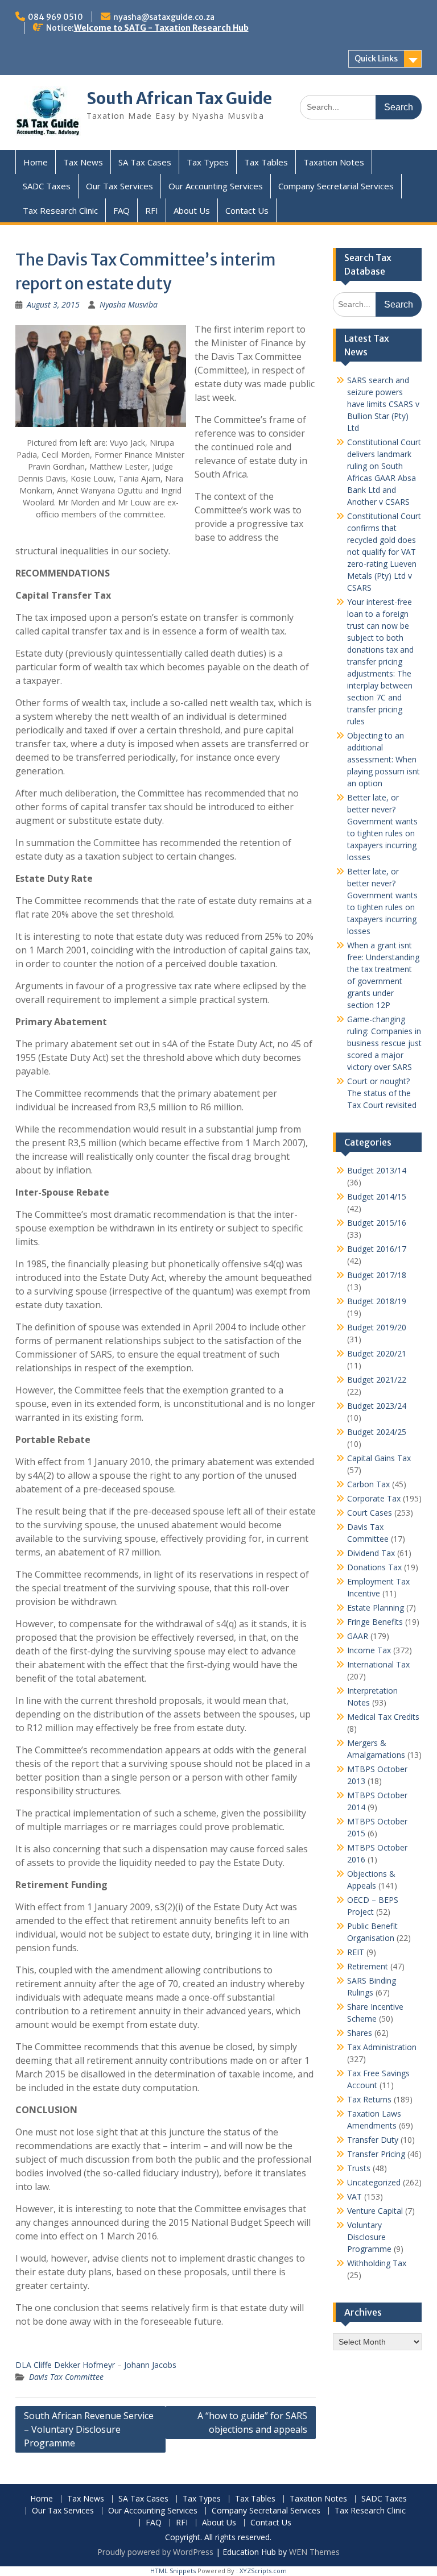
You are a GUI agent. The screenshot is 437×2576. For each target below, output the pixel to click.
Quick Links (376, 59)
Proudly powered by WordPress (155, 2552)
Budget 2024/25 (377, 1432)
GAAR (358, 1636)
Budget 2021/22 (377, 1380)
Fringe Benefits (375, 1622)
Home (36, 162)
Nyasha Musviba (129, 304)
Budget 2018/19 (377, 1301)
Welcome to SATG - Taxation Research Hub (161, 28)
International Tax (378, 1664)
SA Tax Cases (145, 162)
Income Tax (369, 1650)
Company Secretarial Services (336, 186)
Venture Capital (375, 2211)
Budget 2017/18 (377, 1275)
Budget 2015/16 (377, 1223)
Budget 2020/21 (377, 1353)
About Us (192, 210)
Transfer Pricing (376, 2154)
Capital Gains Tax (379, 1458)
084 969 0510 (55, 17)
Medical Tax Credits (383, 1717)
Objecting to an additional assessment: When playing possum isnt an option (384, 759)
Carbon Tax (368, 1484)
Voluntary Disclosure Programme (369, 2237)
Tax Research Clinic (60, 210)
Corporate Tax (374, 1498)
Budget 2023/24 (377, 1406)
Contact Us (247, 210)
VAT (354, 2197)
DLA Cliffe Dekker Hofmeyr (65, 2365)
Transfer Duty (373, 2140)
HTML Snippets (173, 2571)
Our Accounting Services (216, 186)
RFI (152, 210)
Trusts (359, 2168)
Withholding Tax (377, 2263)
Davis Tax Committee (66, 2377)
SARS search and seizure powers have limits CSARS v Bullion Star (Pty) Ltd (383, 404)
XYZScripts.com (263, 2571)
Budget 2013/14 (377, 1170)
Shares (360, 2033)
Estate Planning (376, 1608)
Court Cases (370, 1513)
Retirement (368, 1966)
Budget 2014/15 (377, 1196)
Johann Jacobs (150, 2365)
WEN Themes (314, 2552)
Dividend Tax (371, 1553)
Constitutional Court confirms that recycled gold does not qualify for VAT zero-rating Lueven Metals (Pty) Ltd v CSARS (384, 552)
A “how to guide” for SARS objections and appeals (252, 2422)
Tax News (83, 162)
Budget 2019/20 (377, 1327)
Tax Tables (266, 162)
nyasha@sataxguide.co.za (164, 17)
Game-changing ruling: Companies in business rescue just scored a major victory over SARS (384, 1043)
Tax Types (208, 162)
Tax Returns (369, 2099)
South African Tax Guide (179, 98)
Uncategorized (374, 2182)
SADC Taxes (47, 186)
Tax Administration (382, 2047)
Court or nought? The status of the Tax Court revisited (382, 1093)
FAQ (121, 210)
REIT (356, 1952)
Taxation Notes (334, 162)
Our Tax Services (119, 186)
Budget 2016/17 (377, 1249)
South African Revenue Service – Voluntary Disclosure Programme (89, 2429)
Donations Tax (374, 1567)
